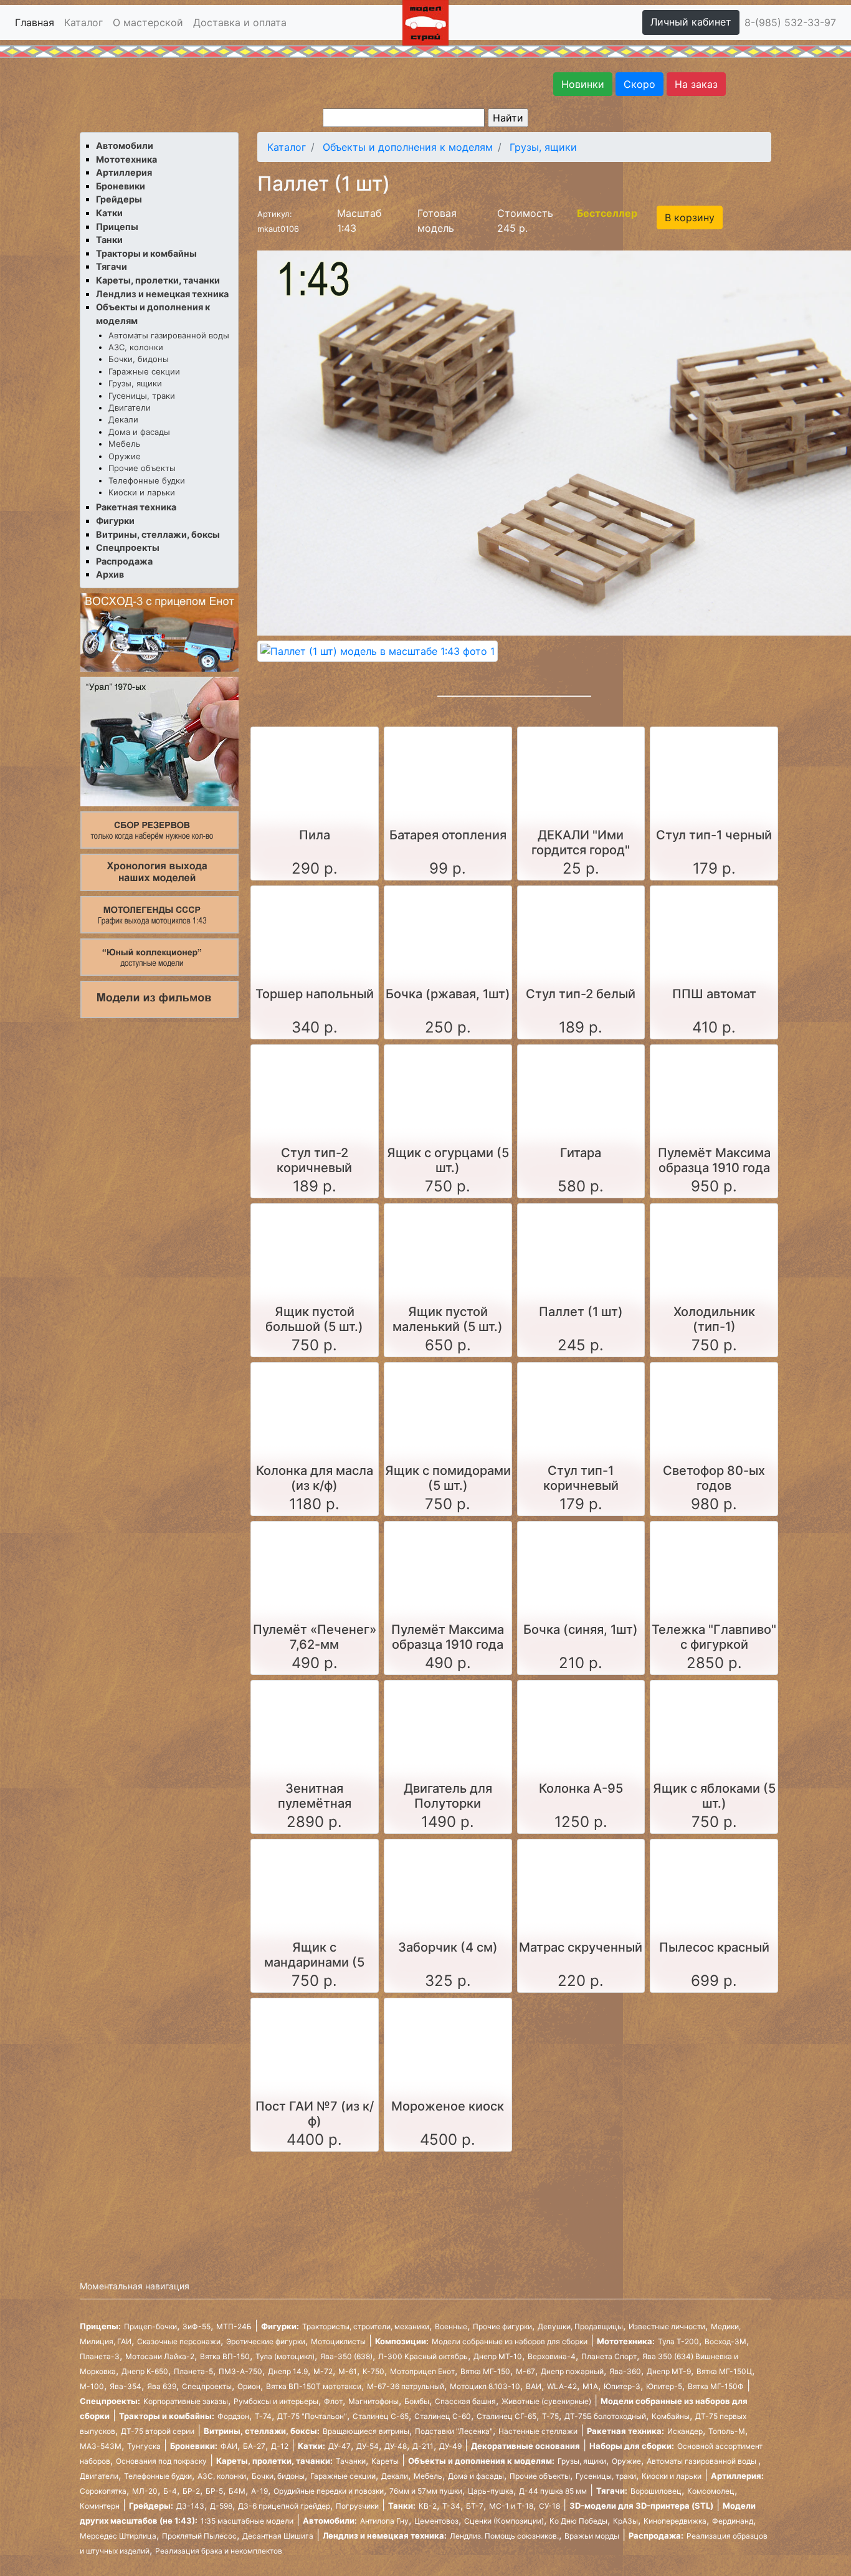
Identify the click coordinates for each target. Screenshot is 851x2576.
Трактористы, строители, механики (366, 2326)
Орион (249, 2386)
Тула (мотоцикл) (285, 2356)
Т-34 (451, 2506)
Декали (123, 419)
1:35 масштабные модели (247, 2521)
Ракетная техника (136, 507)
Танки (109, 240)
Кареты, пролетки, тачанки (158, 280)
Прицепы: (100, 2326)
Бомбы (417, 2401)
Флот (333, 2401)
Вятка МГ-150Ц (724, 2371)
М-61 (348, 2371)
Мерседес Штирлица (118, 2536)
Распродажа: (656, 2535)
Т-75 (550, 2416)
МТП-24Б (234, 2326)
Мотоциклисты (338, 2341)
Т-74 (263, 2416)
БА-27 (254, 2446)
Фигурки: (280, 2326)
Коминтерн (100, 2506)
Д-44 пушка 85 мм (553, 2491)
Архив (110, 574)
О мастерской (148, 22)
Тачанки (351, 2461)
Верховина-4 (552, 2356)
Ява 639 (162, 2386)
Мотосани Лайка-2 (160, 2356)
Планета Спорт (609, 2356)
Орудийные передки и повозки (329, 2491)
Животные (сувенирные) (546, 2401)
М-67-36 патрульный (406, 2386)
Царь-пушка (491, 2491)
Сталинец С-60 (443, 2416)
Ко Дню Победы (578, 2521)
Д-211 (423, 2446)
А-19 (259, 2491)
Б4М (237, 2491)
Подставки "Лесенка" (454, 2431)
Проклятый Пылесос (199, 2536)
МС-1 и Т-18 (511, 2506)
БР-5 (214, 2491)
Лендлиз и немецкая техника (162, 294)
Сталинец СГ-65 (506, 2416)
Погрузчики (357, 2506)
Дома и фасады (139, 432)
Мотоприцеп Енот (422, 2371)
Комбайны (671, 2416)
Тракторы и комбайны (146, 253)
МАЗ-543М (101, 2446)
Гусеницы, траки (142, 396)
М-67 (525, 2371)
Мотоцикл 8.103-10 (485, 2386)
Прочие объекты (142, 468)
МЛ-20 (145, 2491)
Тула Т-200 (678, 2341)
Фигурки (115, 521)
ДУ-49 (450, 2446)
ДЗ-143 (190, 2506)
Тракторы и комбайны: (167, 2416)
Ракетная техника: (625, 2431)
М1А (590, 2386)
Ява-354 (126, 2386)
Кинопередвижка (675, 2521)
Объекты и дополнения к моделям (408, 147)
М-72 (323, 2371)
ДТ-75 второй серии (158, 2431)
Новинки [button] (583, 84)
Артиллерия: (737, 2476)
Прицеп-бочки (150, 2326)
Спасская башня (465, 2401)
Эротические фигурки (266, 2341)
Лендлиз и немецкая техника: (385, 2535)
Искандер (685, 2431)
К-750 (373, 2371)
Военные (451, 2326)
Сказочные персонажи (179, 2341)
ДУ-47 (340, 2446)
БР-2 (191, 2491)
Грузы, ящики (135, 383)
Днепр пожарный (572, 2371)
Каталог (83, 22)
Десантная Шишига (278, 2536)
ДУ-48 (396, 2446)
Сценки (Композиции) (504, 2521)
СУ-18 (549, 2506)
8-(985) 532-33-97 (790, 22)
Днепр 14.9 (288, 2371)
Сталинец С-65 (381, 2416)
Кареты (385, 2461)
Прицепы (117, 227)
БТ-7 (475, 2506)
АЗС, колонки (136, 347)
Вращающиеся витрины (366, 2431)
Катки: (311, 2446)
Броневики (121, 186)
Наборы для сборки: (632, 2446)
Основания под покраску (161, 2461)
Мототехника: (626, 2341)
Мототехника (126, 159)
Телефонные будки (147, 480)
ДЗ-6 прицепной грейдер (284, 2506)
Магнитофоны (373, 2401)
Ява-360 (625, 2371)
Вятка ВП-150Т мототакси (314, 2386)
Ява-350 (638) (346, 2356)
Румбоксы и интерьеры (276, 2401)
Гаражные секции (144, 371)
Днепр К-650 (145, 2371)
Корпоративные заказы (186, 2401)
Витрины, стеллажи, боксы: (262, 2431)
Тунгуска (144, 2446)
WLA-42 (562, 2386)
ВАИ (534, 2386)
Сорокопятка (103, 2491)
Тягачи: (612, 2491)
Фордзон (233, 2416)
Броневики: (194, 2446)
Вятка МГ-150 (485, 2371)
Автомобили (125, 145)
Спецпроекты (128, 547)
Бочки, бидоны (139, 359)
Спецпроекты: (110, 2401)
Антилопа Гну (384, 2521)
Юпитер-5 (664, 2386)
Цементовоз (436, 2521)
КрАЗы (625, 2521)
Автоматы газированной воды (169, 335)
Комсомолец (711, 2491)
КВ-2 (428, 2506)
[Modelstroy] (425, 21)
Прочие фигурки (502, 2326)
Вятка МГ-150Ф (716, 2386)
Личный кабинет (691, 22)
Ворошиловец (656, 2491)
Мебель (124, 444)
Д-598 (221, 2506)
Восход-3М (725, 2341)
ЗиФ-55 (197, 2326)
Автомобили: (330, 2521)
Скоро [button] (639, 84)
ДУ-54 (368, 2446)
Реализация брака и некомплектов (219, 2551)
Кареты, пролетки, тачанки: (274, 2461)
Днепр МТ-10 (498, 2356)
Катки (109, 213)
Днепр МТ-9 (669, 2371)
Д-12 (280, 2446)
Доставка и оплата (240, 22)
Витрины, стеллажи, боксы (158, 534)
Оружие (125, 456)
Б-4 (170, 2491)
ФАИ (229, 2446)
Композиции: (402, 2341)
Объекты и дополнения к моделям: (481, 2461)
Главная (35, 22)
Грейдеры (119, 199)
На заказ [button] (696, 84)
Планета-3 (100, 2356)
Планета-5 (193, 2371)
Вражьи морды (592, 2536)
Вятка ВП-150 (225, 2356)
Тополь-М (727, 2431)
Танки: (402, 2506)
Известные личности (667, 2326)
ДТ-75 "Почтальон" (312, 2416)
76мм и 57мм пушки (426, 2491)
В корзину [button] (690, 217)
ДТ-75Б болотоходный (605, 2416)
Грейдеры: (151, 2506)
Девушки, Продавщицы (580, 2326)
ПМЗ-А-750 (240, 2371)
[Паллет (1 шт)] (378, 651)
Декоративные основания (525, 2446)
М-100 (92, 2386)
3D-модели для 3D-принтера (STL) (641, 2506)
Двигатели (130, 408)
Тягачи (112, 266)
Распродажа (124, 561)
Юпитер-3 (622, 2386)
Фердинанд (733, 2521)
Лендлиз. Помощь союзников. (504, 2536)
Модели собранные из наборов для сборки (510, 2341)
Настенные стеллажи (538, 2431)
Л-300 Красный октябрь (423, 2356)
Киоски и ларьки (142, 492)
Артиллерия (124, 172)
